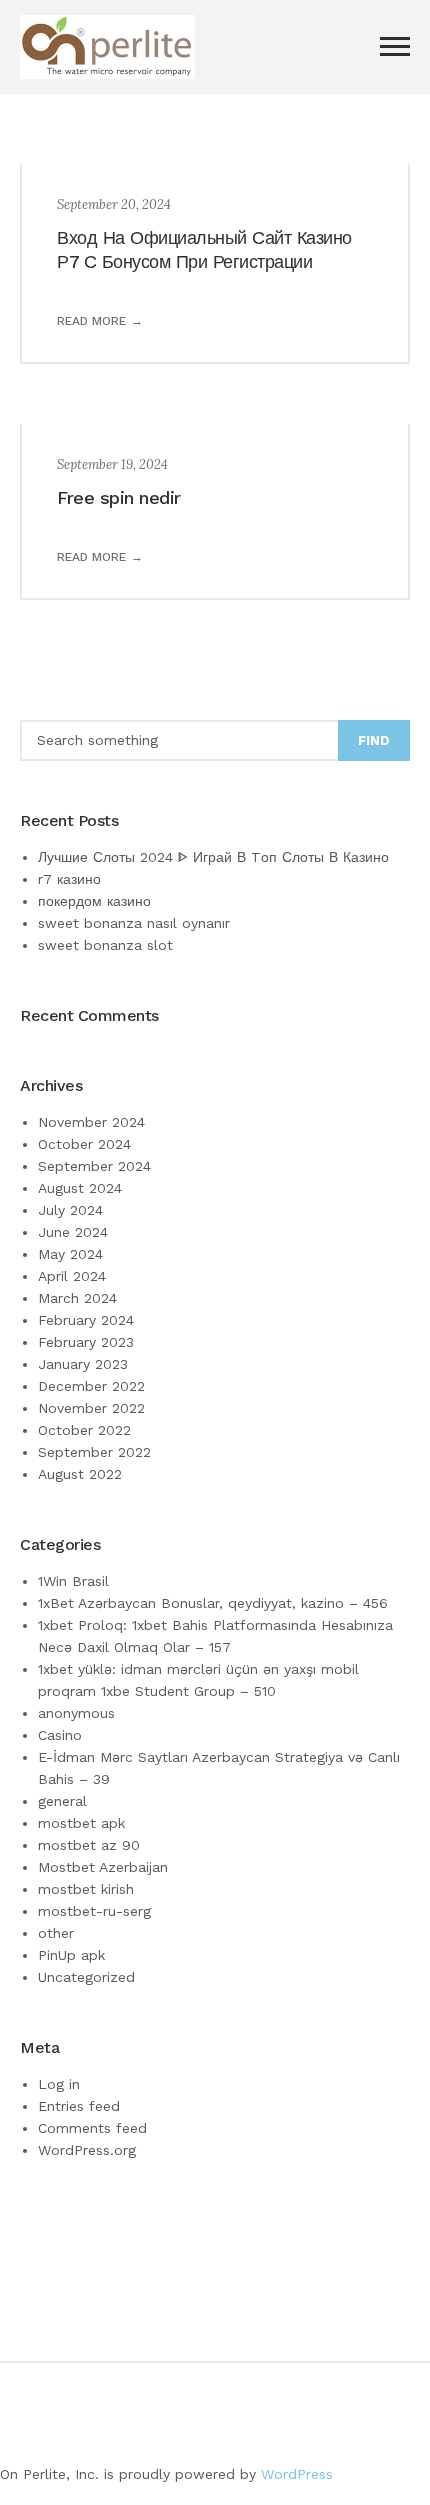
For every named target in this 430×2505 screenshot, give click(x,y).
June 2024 (73, 1232)
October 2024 (84, 1144)
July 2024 (70, 1210)
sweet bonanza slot (105, 945)
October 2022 (84, 1430)
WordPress (297, 2474)
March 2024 (77, 1298)
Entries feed (79, 2106)
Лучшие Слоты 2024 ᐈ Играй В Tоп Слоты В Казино (213, 857)
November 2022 (91, 1408)
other (56, 1933)
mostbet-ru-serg (94, 1911)
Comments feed (92, 2128)
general (62, 1801)
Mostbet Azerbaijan (103, 1867)
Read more (91, 321)
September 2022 (94, 1452)
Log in (59, 2084)
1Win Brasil (73, 1581)
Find (374, 740)
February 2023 (86, 1342)
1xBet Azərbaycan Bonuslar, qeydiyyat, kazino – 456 (213, 1603)
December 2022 (91, 1386)
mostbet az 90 (89, 1845)
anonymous (76, 1713)
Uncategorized (86, 1977)
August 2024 (80, 1188)
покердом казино (94, 901)
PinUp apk (71, 1955)
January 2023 (83, 1364)
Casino (60, 1735)
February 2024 (86, 1320)
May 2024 (70, 1254)
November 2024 (91, 1122)
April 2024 (72, 1276)
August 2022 (80, 1474)
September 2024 (94, 1166)
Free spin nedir (119, 497)
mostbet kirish (86, 1889)
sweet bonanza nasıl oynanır (134, 923)
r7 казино (69, 879)
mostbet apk (81, 1823)
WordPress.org (87, 2150)
